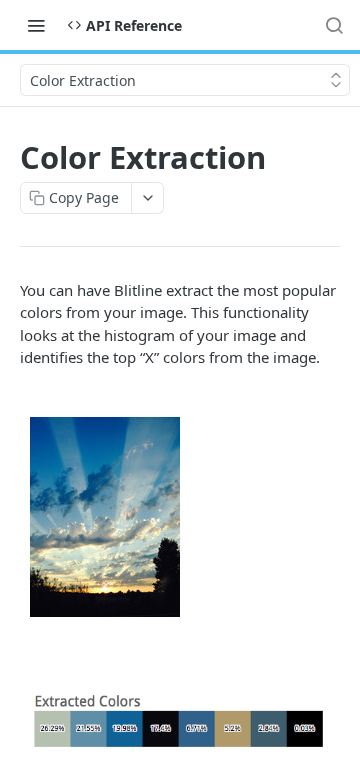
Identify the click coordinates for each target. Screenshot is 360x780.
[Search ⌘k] (334, 25)
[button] (180, 518)
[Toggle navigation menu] (36, 25)
